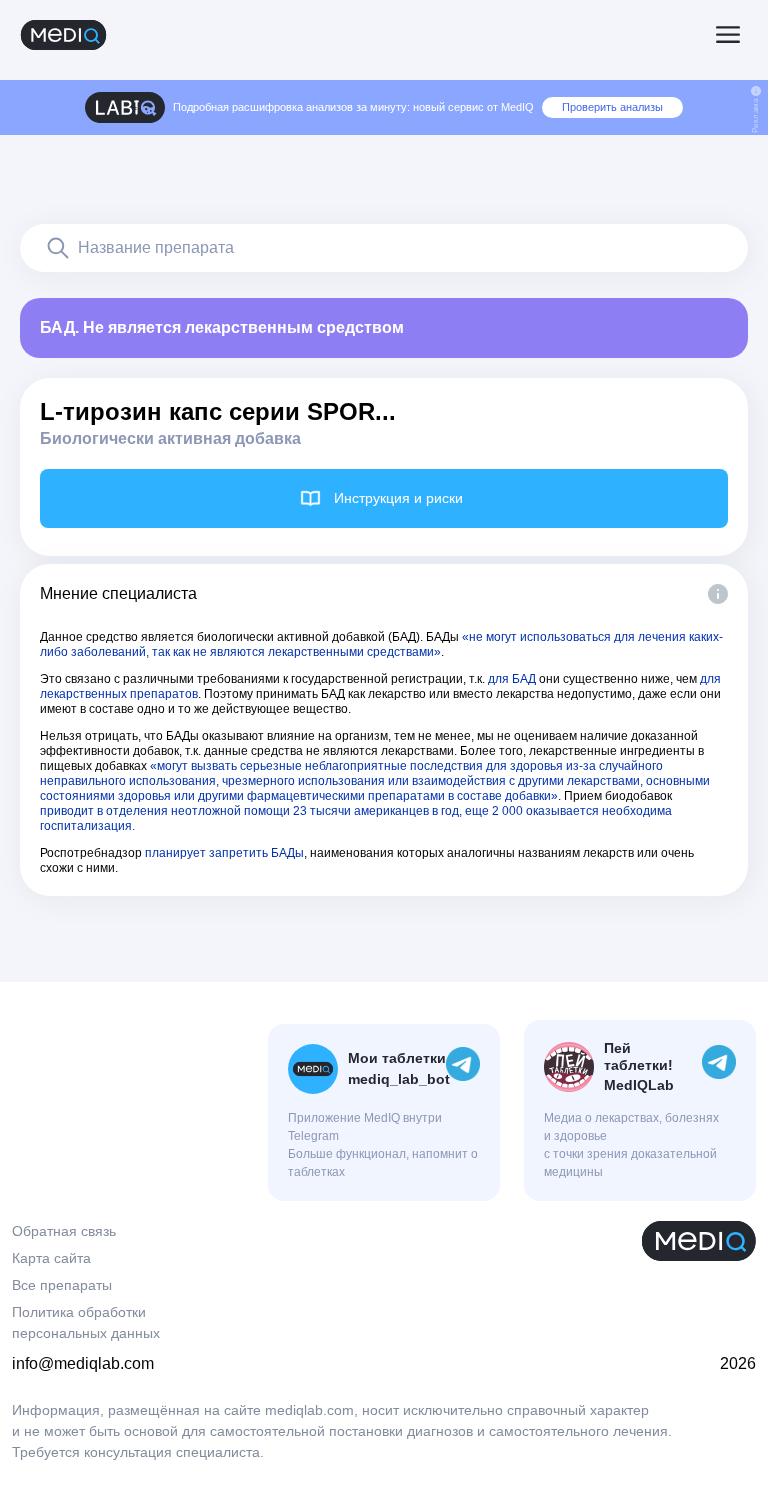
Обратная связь (64, 1231)
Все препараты (62, 1285)
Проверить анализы (612, 107)
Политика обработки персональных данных (86, 1322)
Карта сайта (51, 1258)
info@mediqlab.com (83, 1363)
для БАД (512, 679)
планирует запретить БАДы (224, 853)
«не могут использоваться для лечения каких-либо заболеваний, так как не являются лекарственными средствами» (381, 644)
